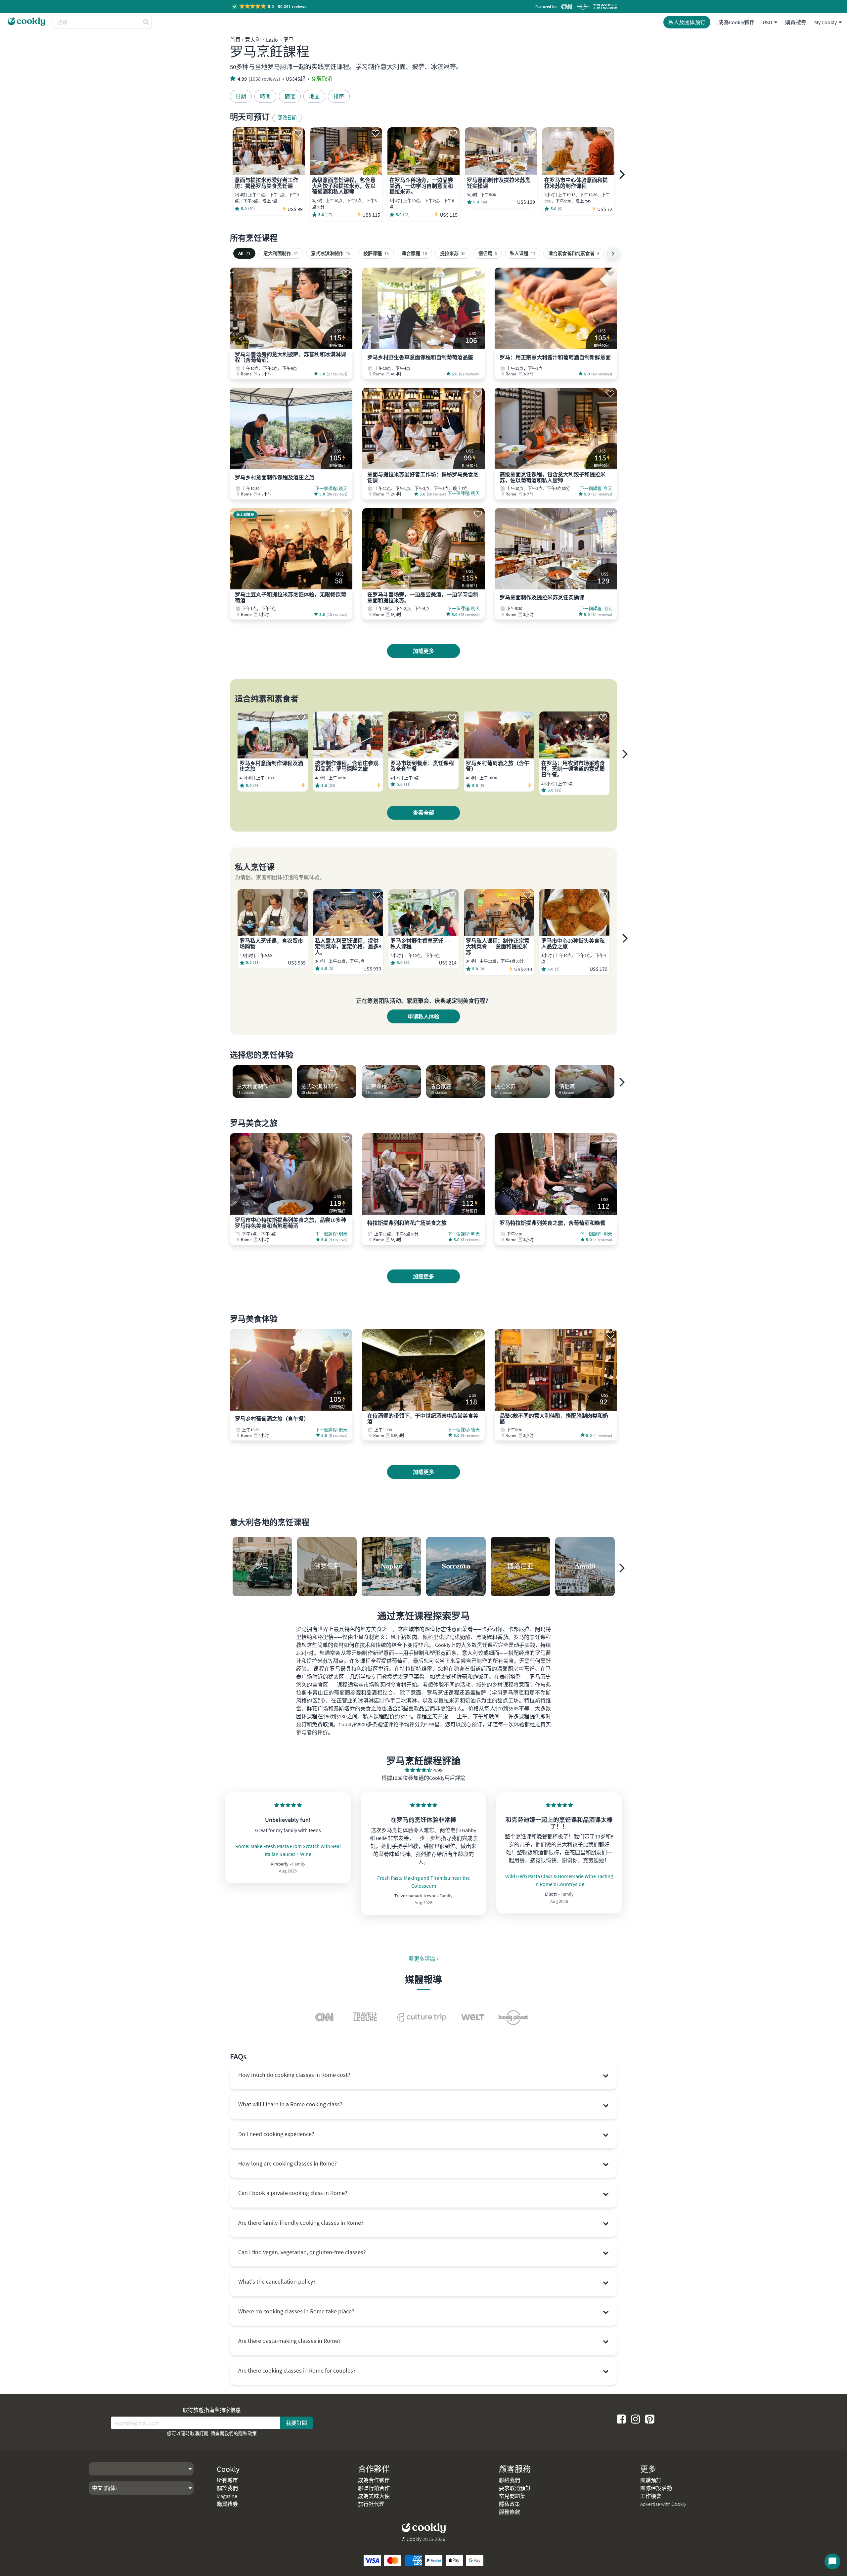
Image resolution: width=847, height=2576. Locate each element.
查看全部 (423, 813)
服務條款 (510, 2512)
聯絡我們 (510, 2480)
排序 (339, 96)
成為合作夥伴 (374, 2480)
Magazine (227, 2496)
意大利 (253, 40)
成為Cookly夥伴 (736, 22)
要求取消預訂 (515, 2488)
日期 (241, 96)
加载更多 (423, 651)
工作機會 (651, 2496)
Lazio (272, 40)
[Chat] (832, 2561)
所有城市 (227, 2480)
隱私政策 (247, 2433)
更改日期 (287, 118)
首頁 (235, 40)
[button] (269, 6)
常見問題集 (512, 2496)
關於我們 (227, 2488)
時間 (265, 96)
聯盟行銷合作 (374, 2488)
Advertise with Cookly (663, 2504)
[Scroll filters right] (613, 254)
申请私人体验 (423, 1016)
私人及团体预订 (687, 22)
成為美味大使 (374, 2496)
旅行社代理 (371, 2504)
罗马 (289, 40)
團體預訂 (651, 2480)
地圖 (314, 96)
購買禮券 (796, 22)
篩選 (290, 96)
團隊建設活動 (656, 2488)
